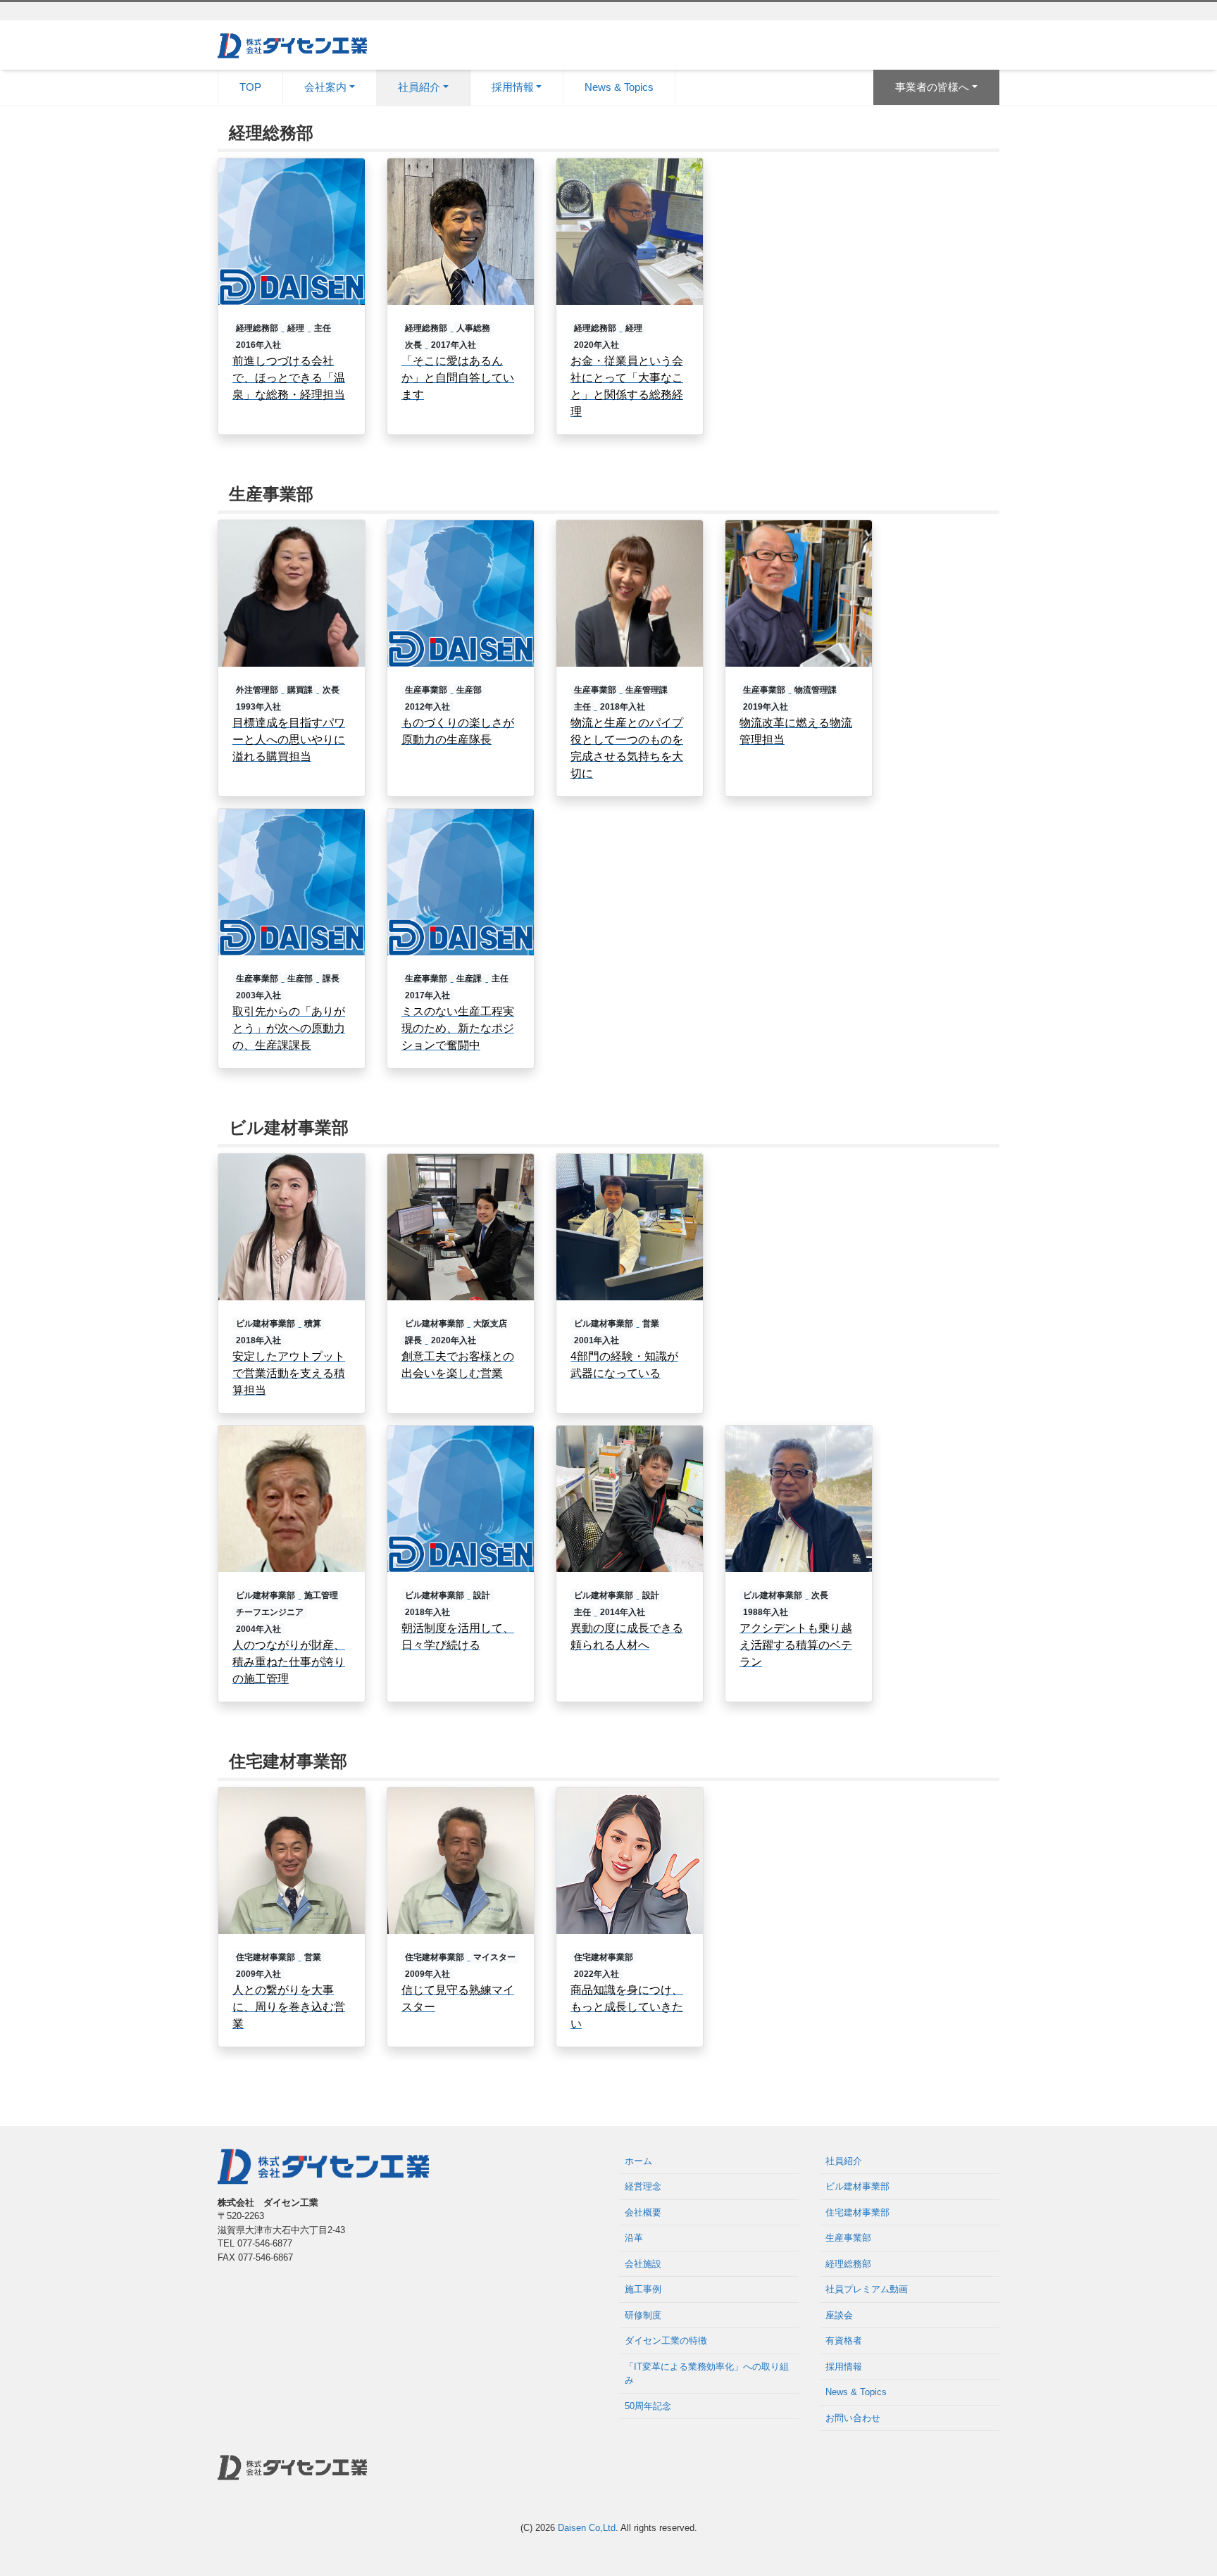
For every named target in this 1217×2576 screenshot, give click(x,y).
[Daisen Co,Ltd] (292, 44)
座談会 (839, 2315)
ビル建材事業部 (857, 2186)
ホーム (638, 2161)
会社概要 (643, 2212)
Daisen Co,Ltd (587, 2528)
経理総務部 (848, 2264)
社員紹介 (844, 2161)
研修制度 (643, 2315)
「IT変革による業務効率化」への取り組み (707, 2374)
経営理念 (643, 2186)
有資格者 (844, 2341)
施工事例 (643, 2289)
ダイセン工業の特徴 (666, 2341)
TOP (250, 87)
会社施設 (643, 2264)
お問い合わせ (853, 2418)
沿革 (634, 2238)
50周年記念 (648, 2406)
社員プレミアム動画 (867, 2289)
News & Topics (619, 87)
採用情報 (844, 2367)
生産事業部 (848, 2238)
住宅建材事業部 (857, 2212)
